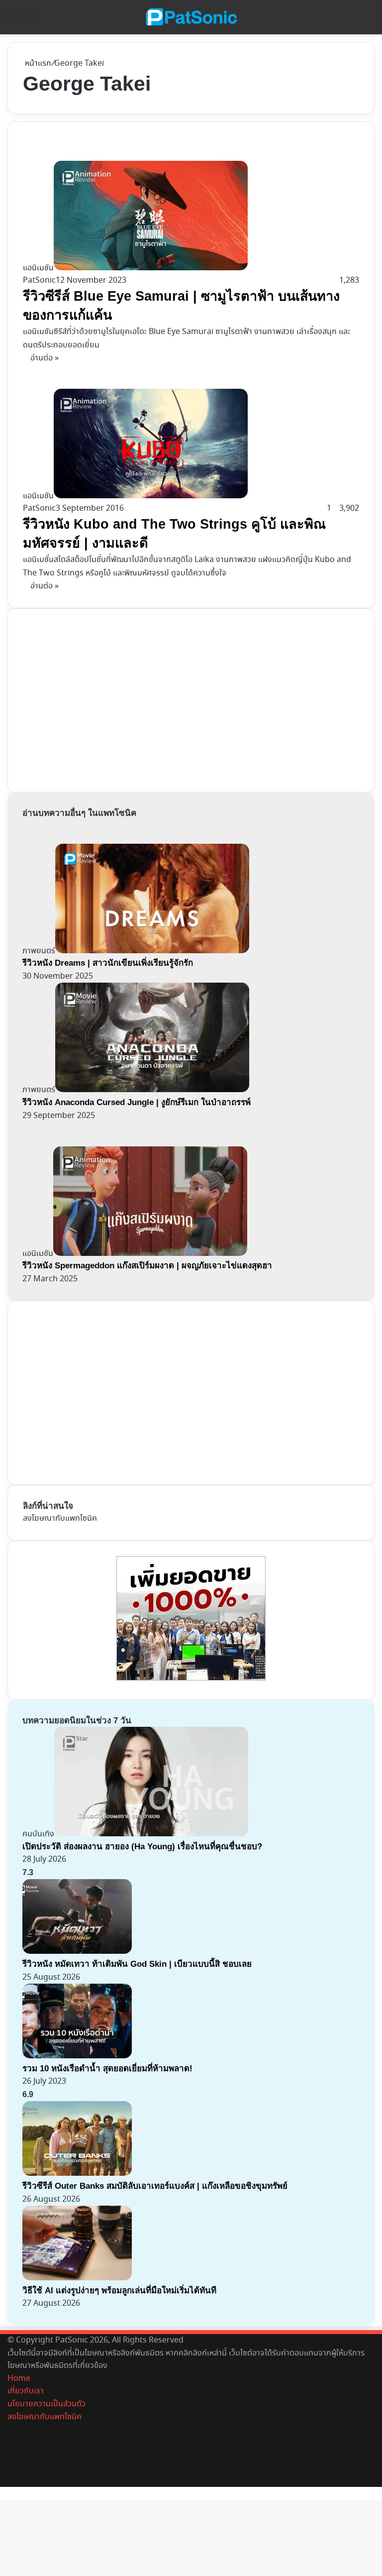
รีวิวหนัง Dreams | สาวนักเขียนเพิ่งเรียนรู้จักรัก (108, 963)
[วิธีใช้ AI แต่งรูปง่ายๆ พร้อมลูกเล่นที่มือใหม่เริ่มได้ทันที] (77, 2278)
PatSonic (39, 280)
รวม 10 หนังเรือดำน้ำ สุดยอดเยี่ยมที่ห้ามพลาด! (107, 2069)
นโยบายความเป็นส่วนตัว (47, 2404)
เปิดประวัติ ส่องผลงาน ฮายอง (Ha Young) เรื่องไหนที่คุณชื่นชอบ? (142, 1847)
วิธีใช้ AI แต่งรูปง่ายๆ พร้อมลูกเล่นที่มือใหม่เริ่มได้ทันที (119, 2291)
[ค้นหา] (370, 21)
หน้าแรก (37, 63)
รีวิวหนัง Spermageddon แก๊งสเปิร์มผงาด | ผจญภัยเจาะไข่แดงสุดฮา (147, 1266)
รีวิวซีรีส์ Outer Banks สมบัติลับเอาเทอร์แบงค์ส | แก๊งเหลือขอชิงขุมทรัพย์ (155, 2186)
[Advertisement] (97, 698)
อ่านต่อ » (45, 358)
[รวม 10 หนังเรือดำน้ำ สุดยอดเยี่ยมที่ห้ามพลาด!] (77, 2056)
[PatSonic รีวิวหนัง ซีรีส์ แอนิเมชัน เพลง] (191, 17)
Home (19, 2379)
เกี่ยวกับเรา (26, 2391)
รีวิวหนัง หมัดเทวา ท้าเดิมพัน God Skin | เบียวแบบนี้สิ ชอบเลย (137, 1964)
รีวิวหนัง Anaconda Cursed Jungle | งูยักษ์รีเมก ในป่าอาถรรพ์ (137, 1102)
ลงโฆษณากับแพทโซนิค (60, 1518)
